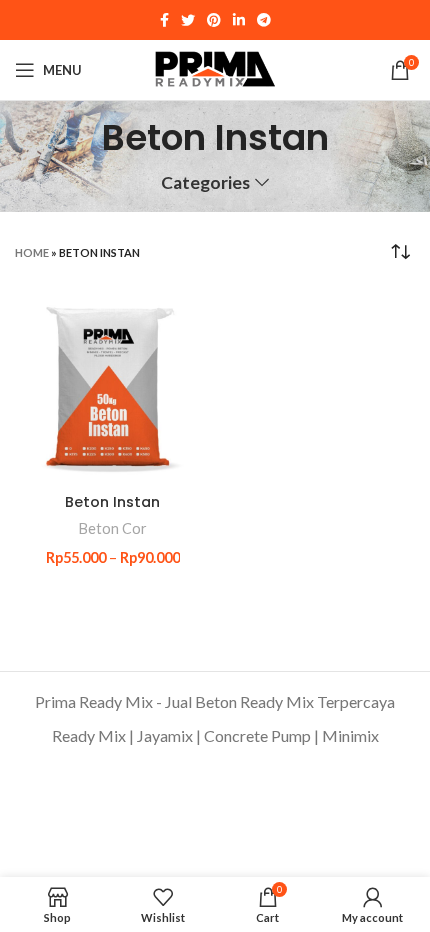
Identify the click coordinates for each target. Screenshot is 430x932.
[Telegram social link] (264, 20)
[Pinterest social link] (214, 20)
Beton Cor (113, 528)
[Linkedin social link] (239, 20)
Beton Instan (112, 502)
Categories (205, 183)
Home (32, 252)
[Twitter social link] (188, 20)
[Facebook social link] (164, 20)
